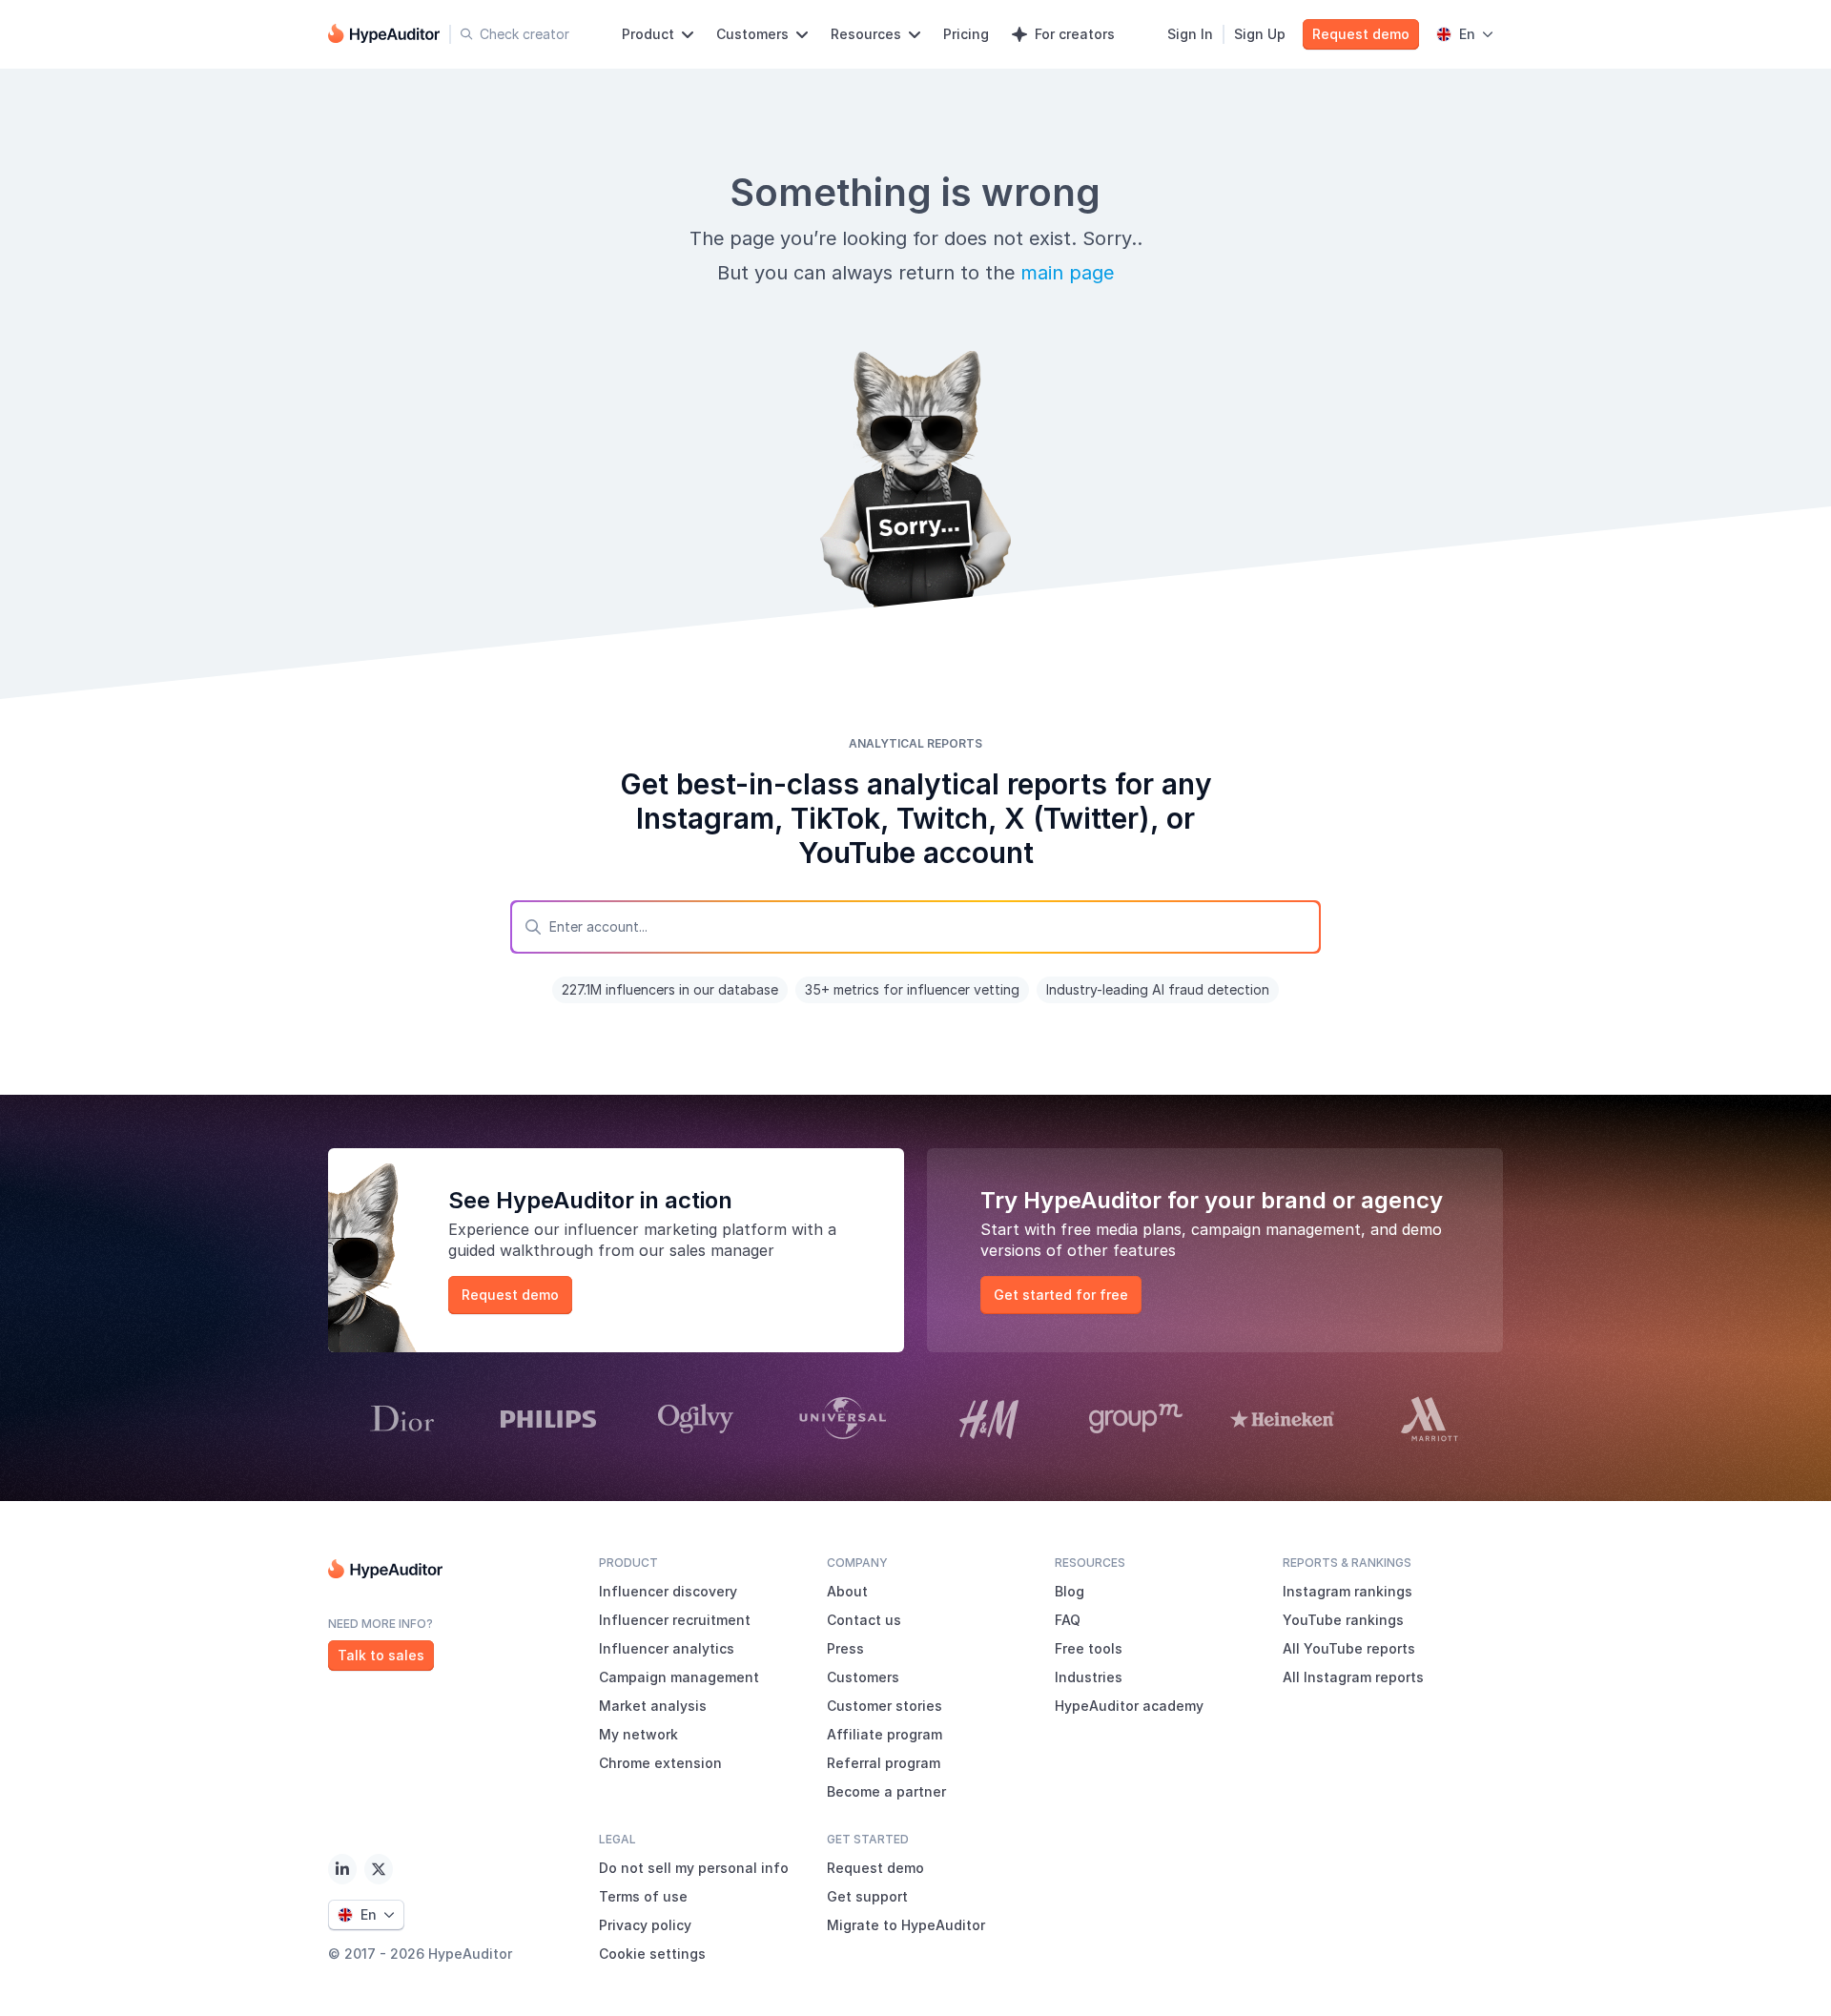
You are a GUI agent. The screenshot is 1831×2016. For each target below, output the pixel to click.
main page (1067, 273)
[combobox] (915, 927)
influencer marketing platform (676, 1229)
